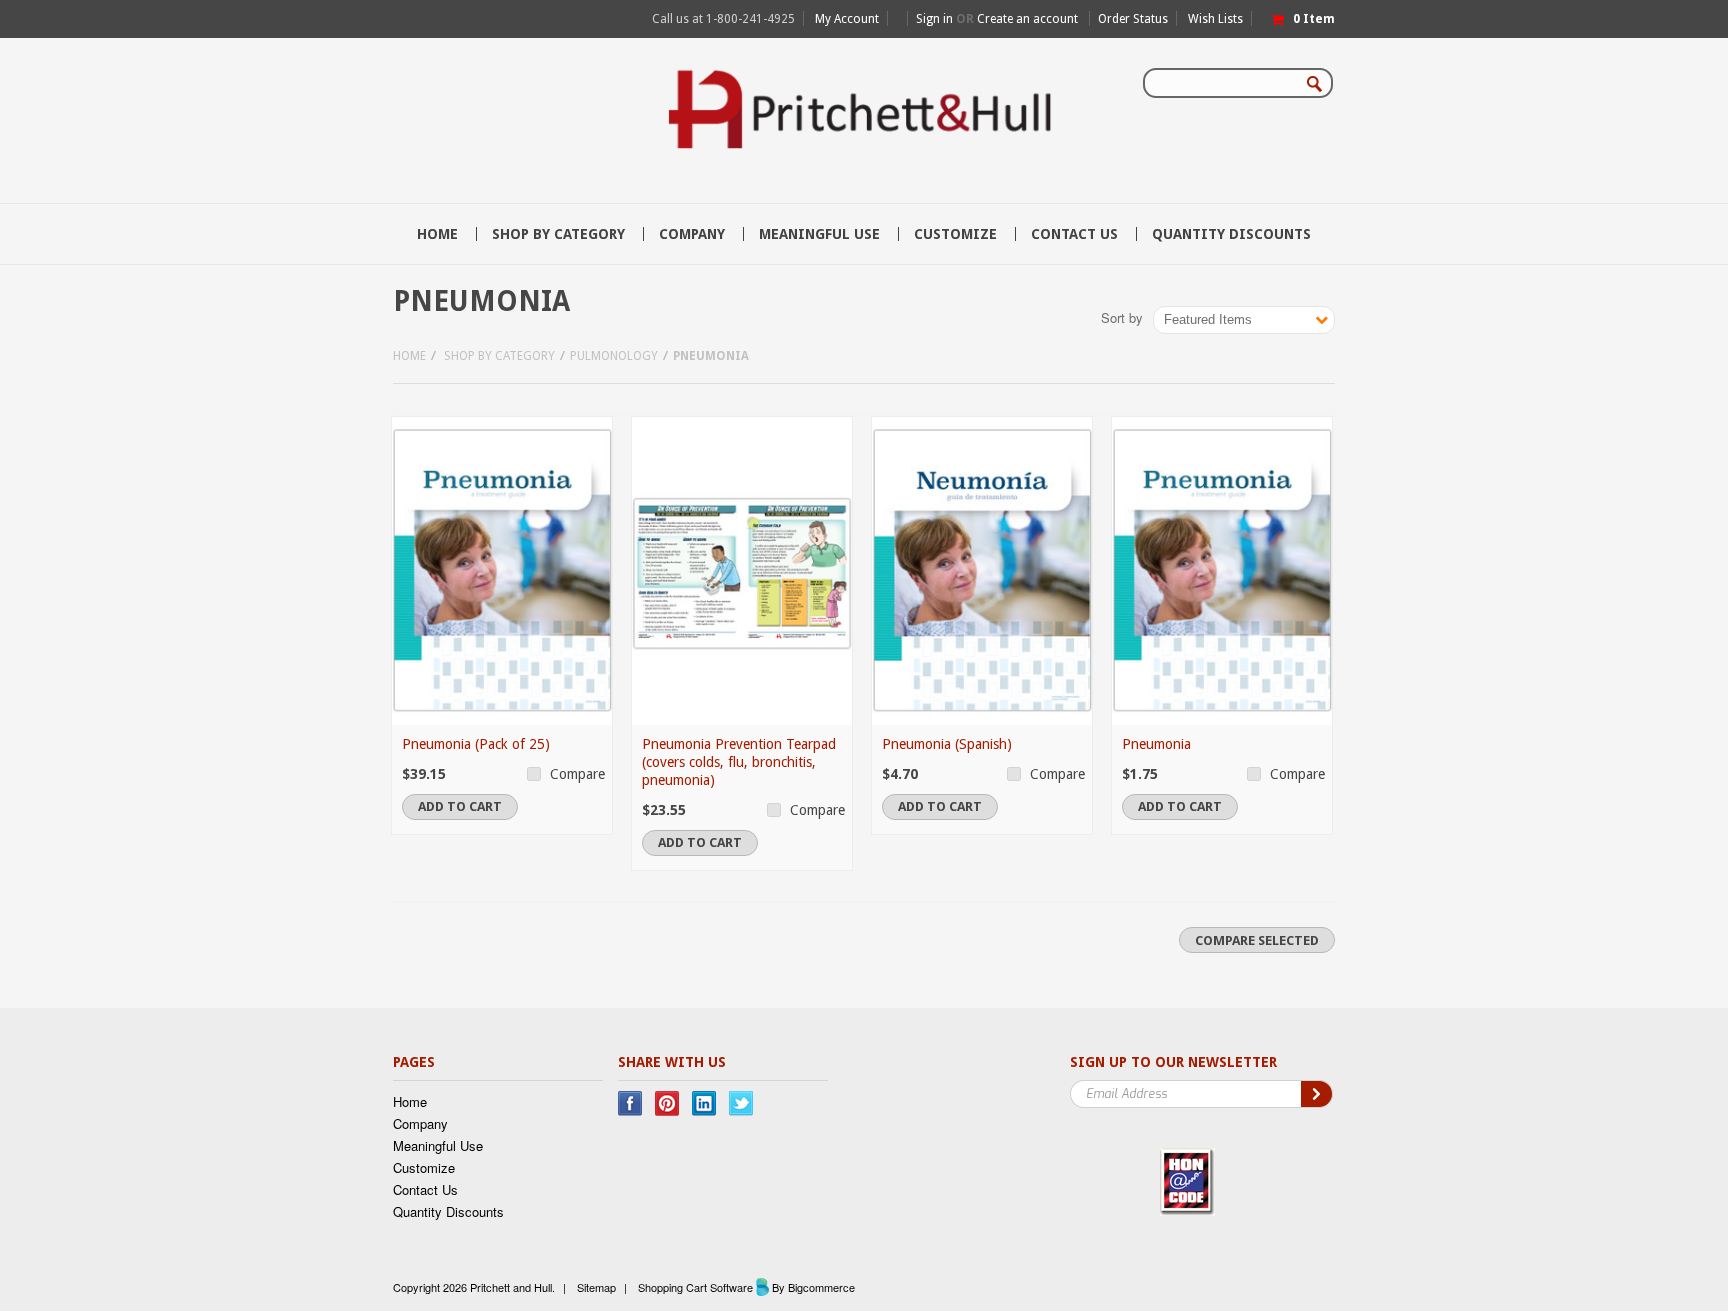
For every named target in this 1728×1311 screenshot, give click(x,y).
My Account (847, 19)
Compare (577, 774)
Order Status (1133, 19)
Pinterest (667, 1103)
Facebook (630, 1103)
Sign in (934, 19)
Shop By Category (558, 234)
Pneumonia (1156, 744)
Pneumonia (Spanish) (947, 744)
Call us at (723, 19)
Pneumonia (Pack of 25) (476, 744)
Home (409, 356)
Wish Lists (1215, 19)
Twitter (741, 1103)
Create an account (1027, 19)
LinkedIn (704, 1103)
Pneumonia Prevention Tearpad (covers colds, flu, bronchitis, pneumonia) (739, 762)
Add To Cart (460, 806)
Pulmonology (614, 356)
